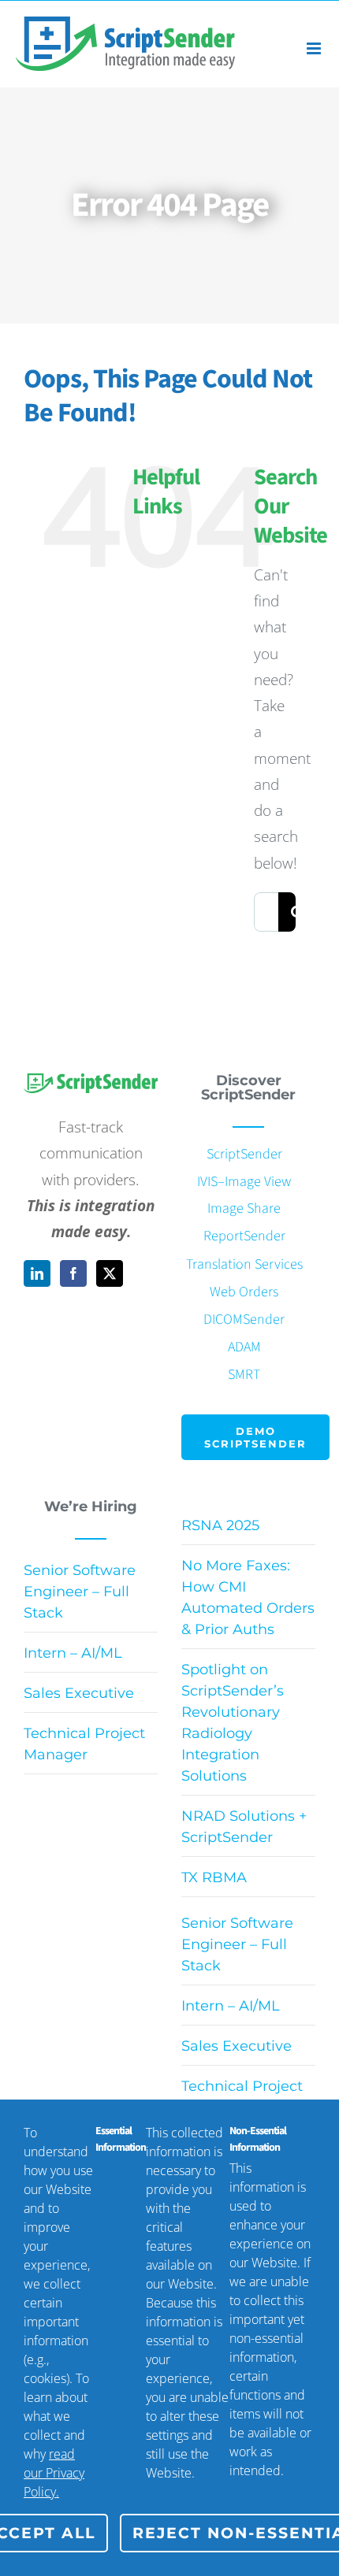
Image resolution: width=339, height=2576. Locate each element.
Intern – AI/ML (73, 1653)
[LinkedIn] (37, 1273)
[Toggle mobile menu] (315, 48)
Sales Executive (79, 1693)
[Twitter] (110, 1273)
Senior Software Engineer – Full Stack (80, 1592)
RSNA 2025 (220, 1525)
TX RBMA (214, 1877)
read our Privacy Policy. (54, 2473)
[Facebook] (73, 1273)
